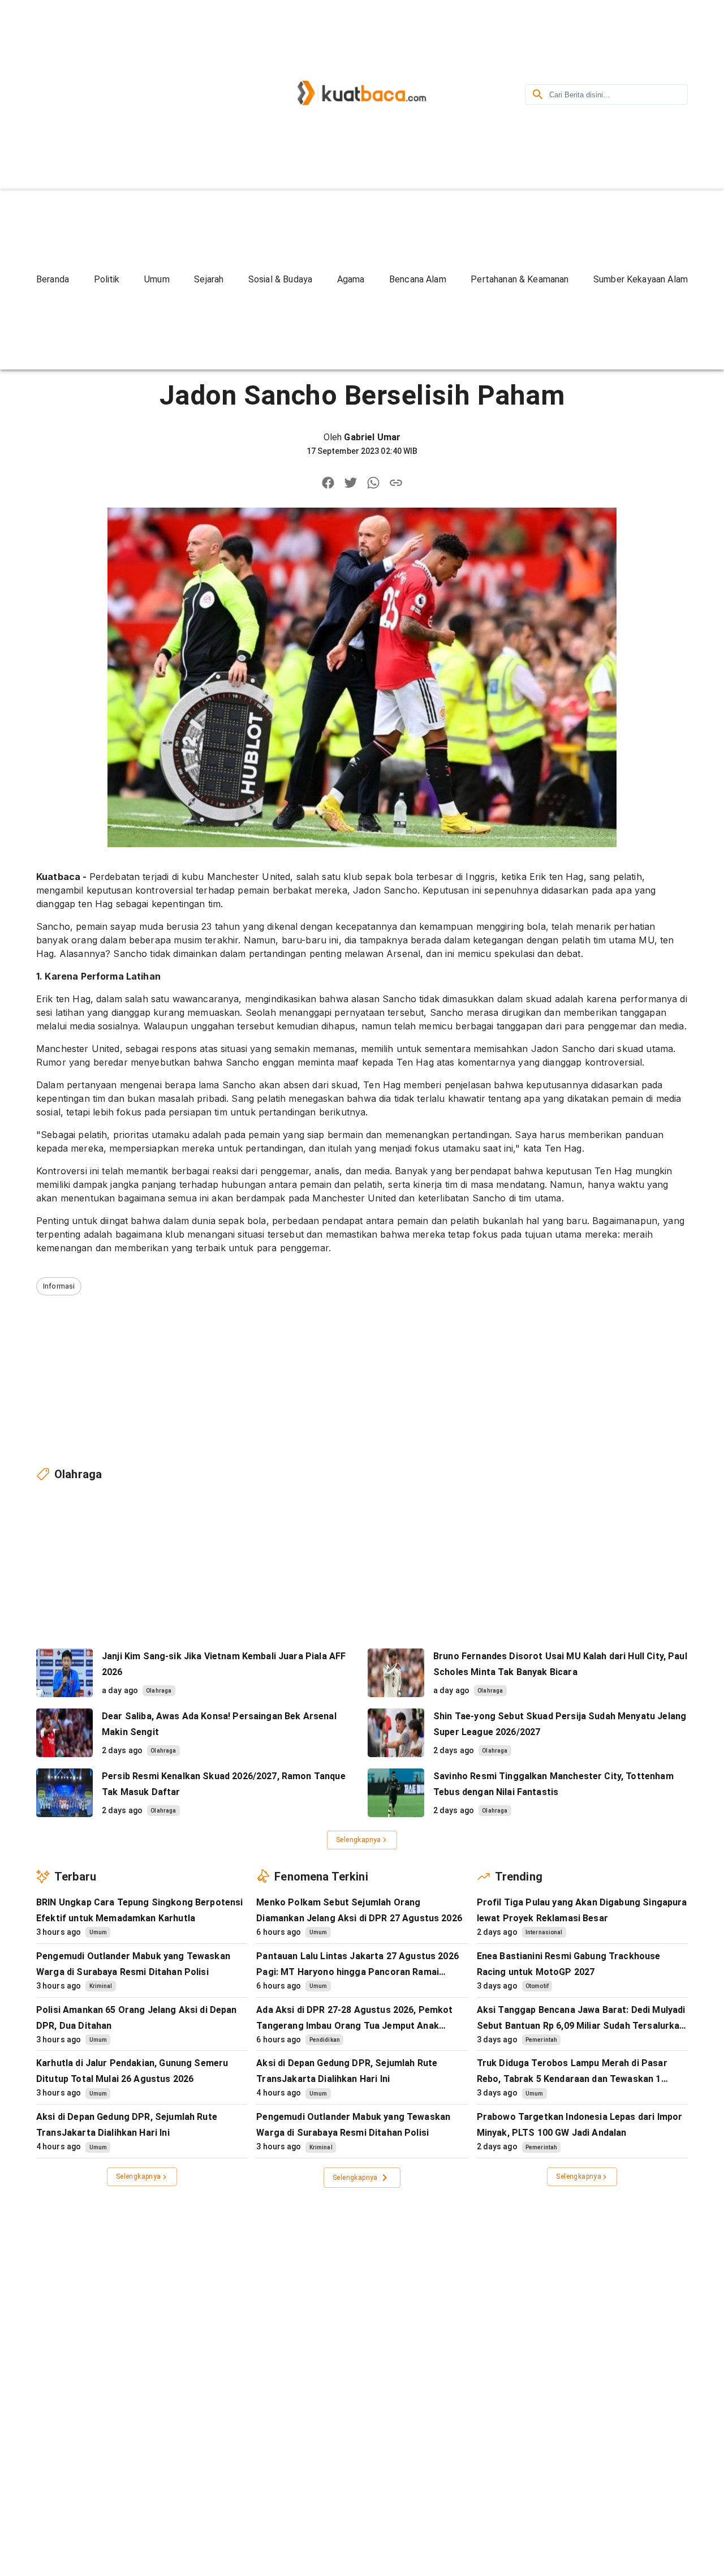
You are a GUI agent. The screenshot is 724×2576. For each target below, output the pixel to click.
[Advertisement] (132, 93)
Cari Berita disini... (579, 95)
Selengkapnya (359, 1840)
